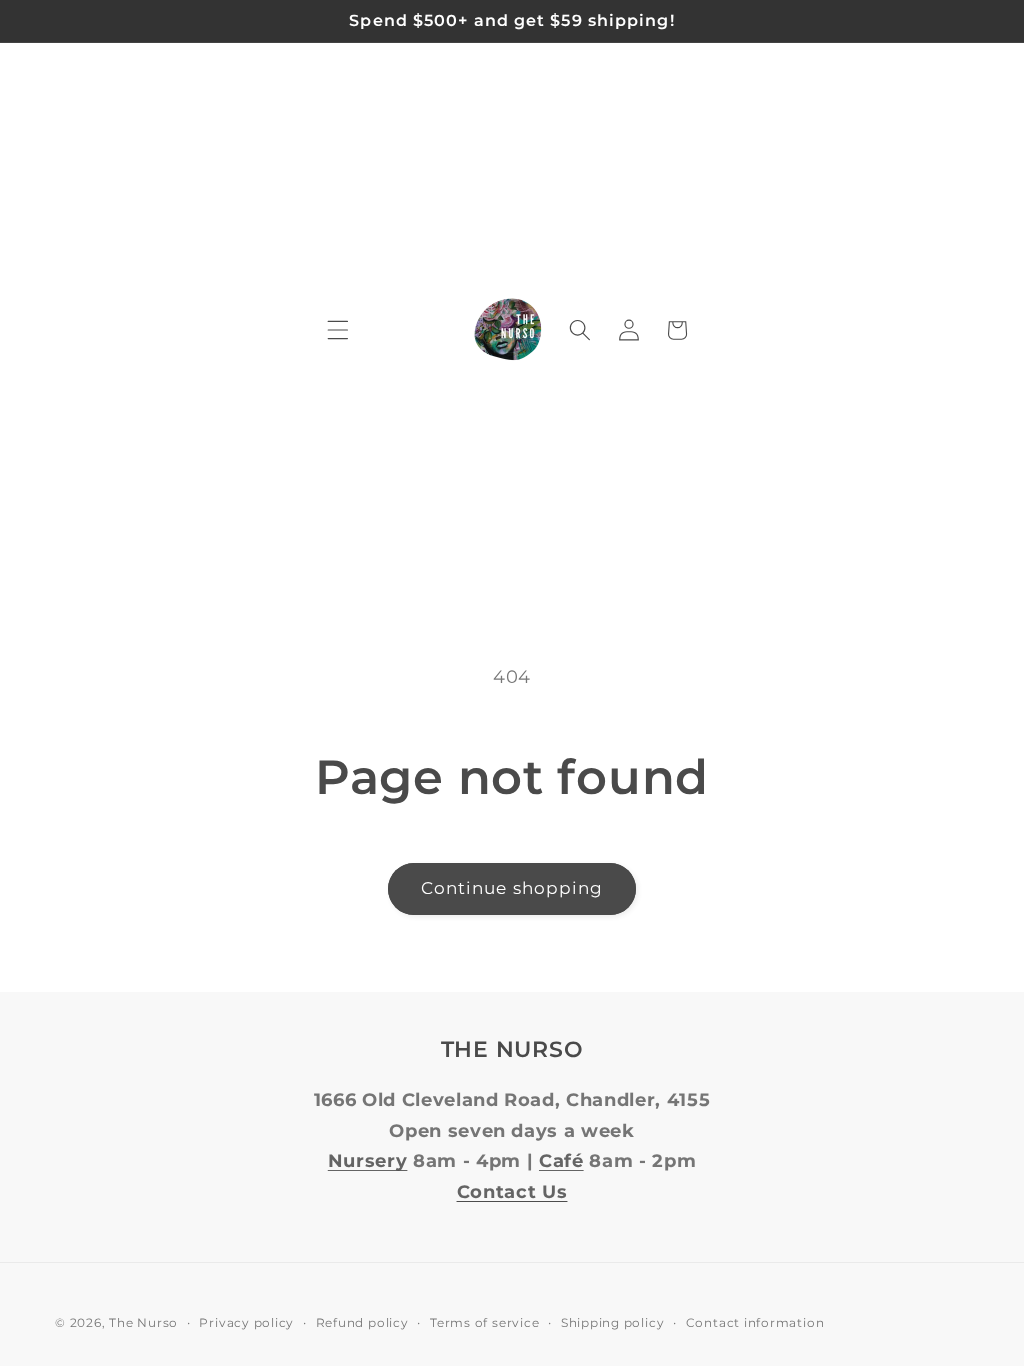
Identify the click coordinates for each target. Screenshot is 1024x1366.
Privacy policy (246, 1322)
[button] (338, 330)
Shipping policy (613, 1322)
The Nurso (143, 1322)
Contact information (755, 1322)
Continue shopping (512, 888)
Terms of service (484, 1322)
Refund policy (362, 1322)
